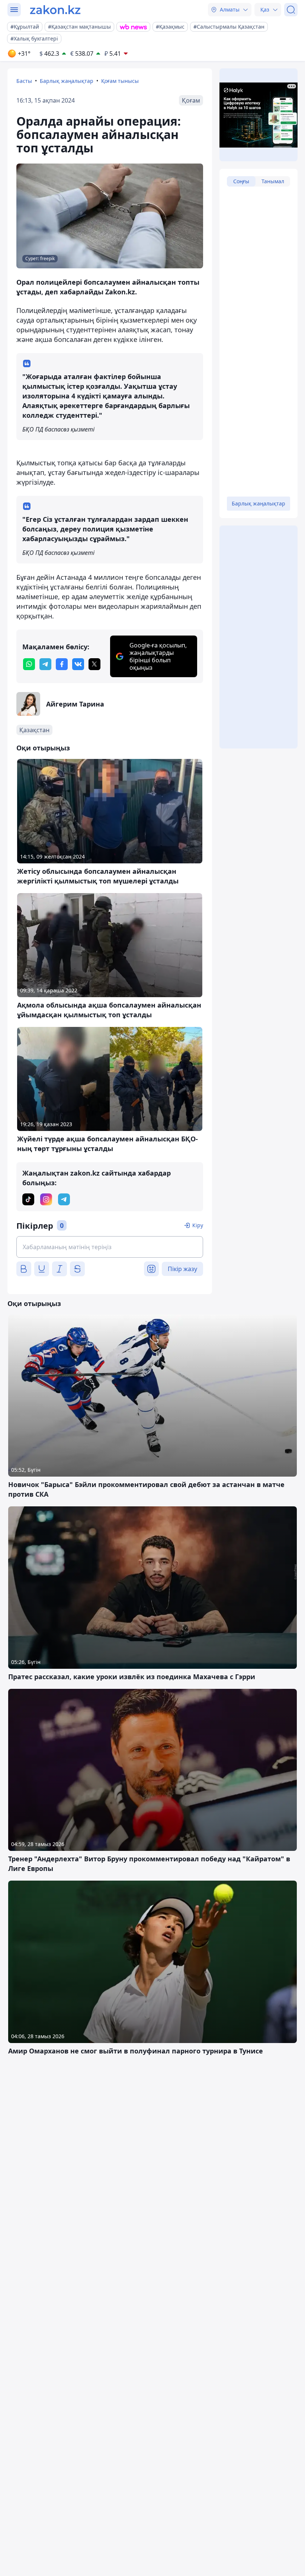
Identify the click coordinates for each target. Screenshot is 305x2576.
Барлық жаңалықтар (67, 81)
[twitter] (94, 664)
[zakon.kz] (55, 10)
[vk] (78, 664)
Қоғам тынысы (120, 81)
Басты (24, 81)
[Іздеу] (291, 10)
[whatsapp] (29, 664)
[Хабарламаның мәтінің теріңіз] (110, 1247)
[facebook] (62, 664)
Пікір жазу (182, 1269)
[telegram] (45, 664)
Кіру (198, 1225)
